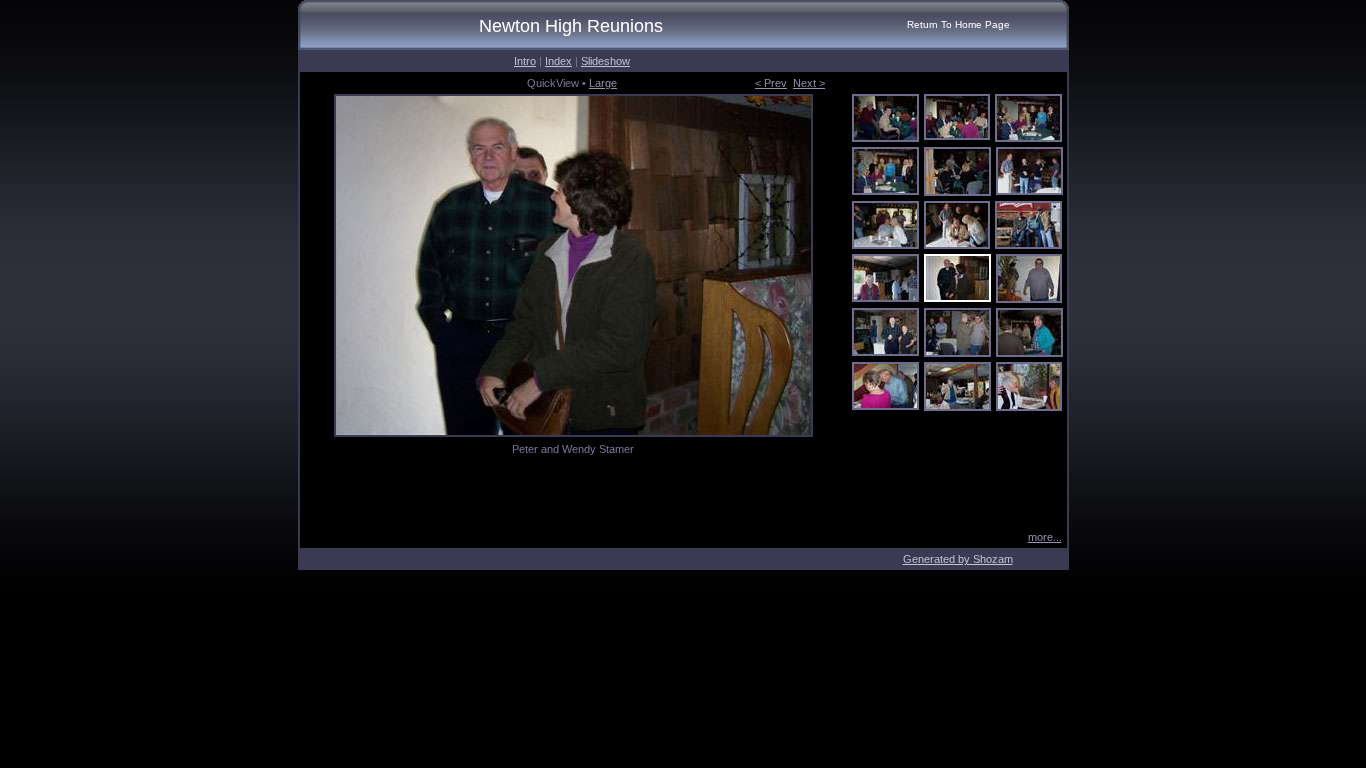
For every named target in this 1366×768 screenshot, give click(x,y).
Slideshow (605, 61)
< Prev (771, 83)
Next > (809, 83)
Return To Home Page (958, 24)
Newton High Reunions (571, 26)
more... (1045, 537)
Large (603, 83)
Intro (525, 61)
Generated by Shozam (958, 559)
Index (558, 61)
